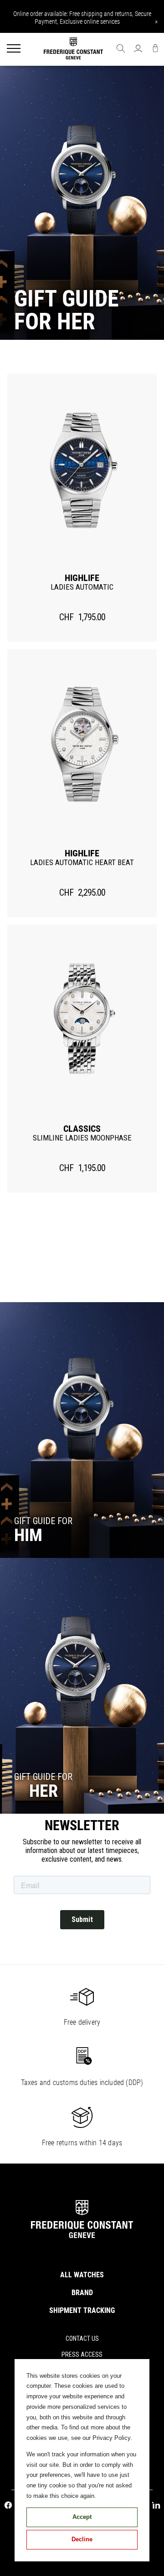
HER (44, 1791)
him (28, 1535)
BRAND (82, 2293)
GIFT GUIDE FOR (43, 1777)
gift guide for (43, 1521)
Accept (82, 2517)
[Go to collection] (82, 1430)
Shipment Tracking (82, 2310)
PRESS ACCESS (82, 2354)
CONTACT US (82, 2338)
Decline (82, 2539)
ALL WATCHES (82, 2275)
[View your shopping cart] (155, 49)
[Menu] (14, 49)
